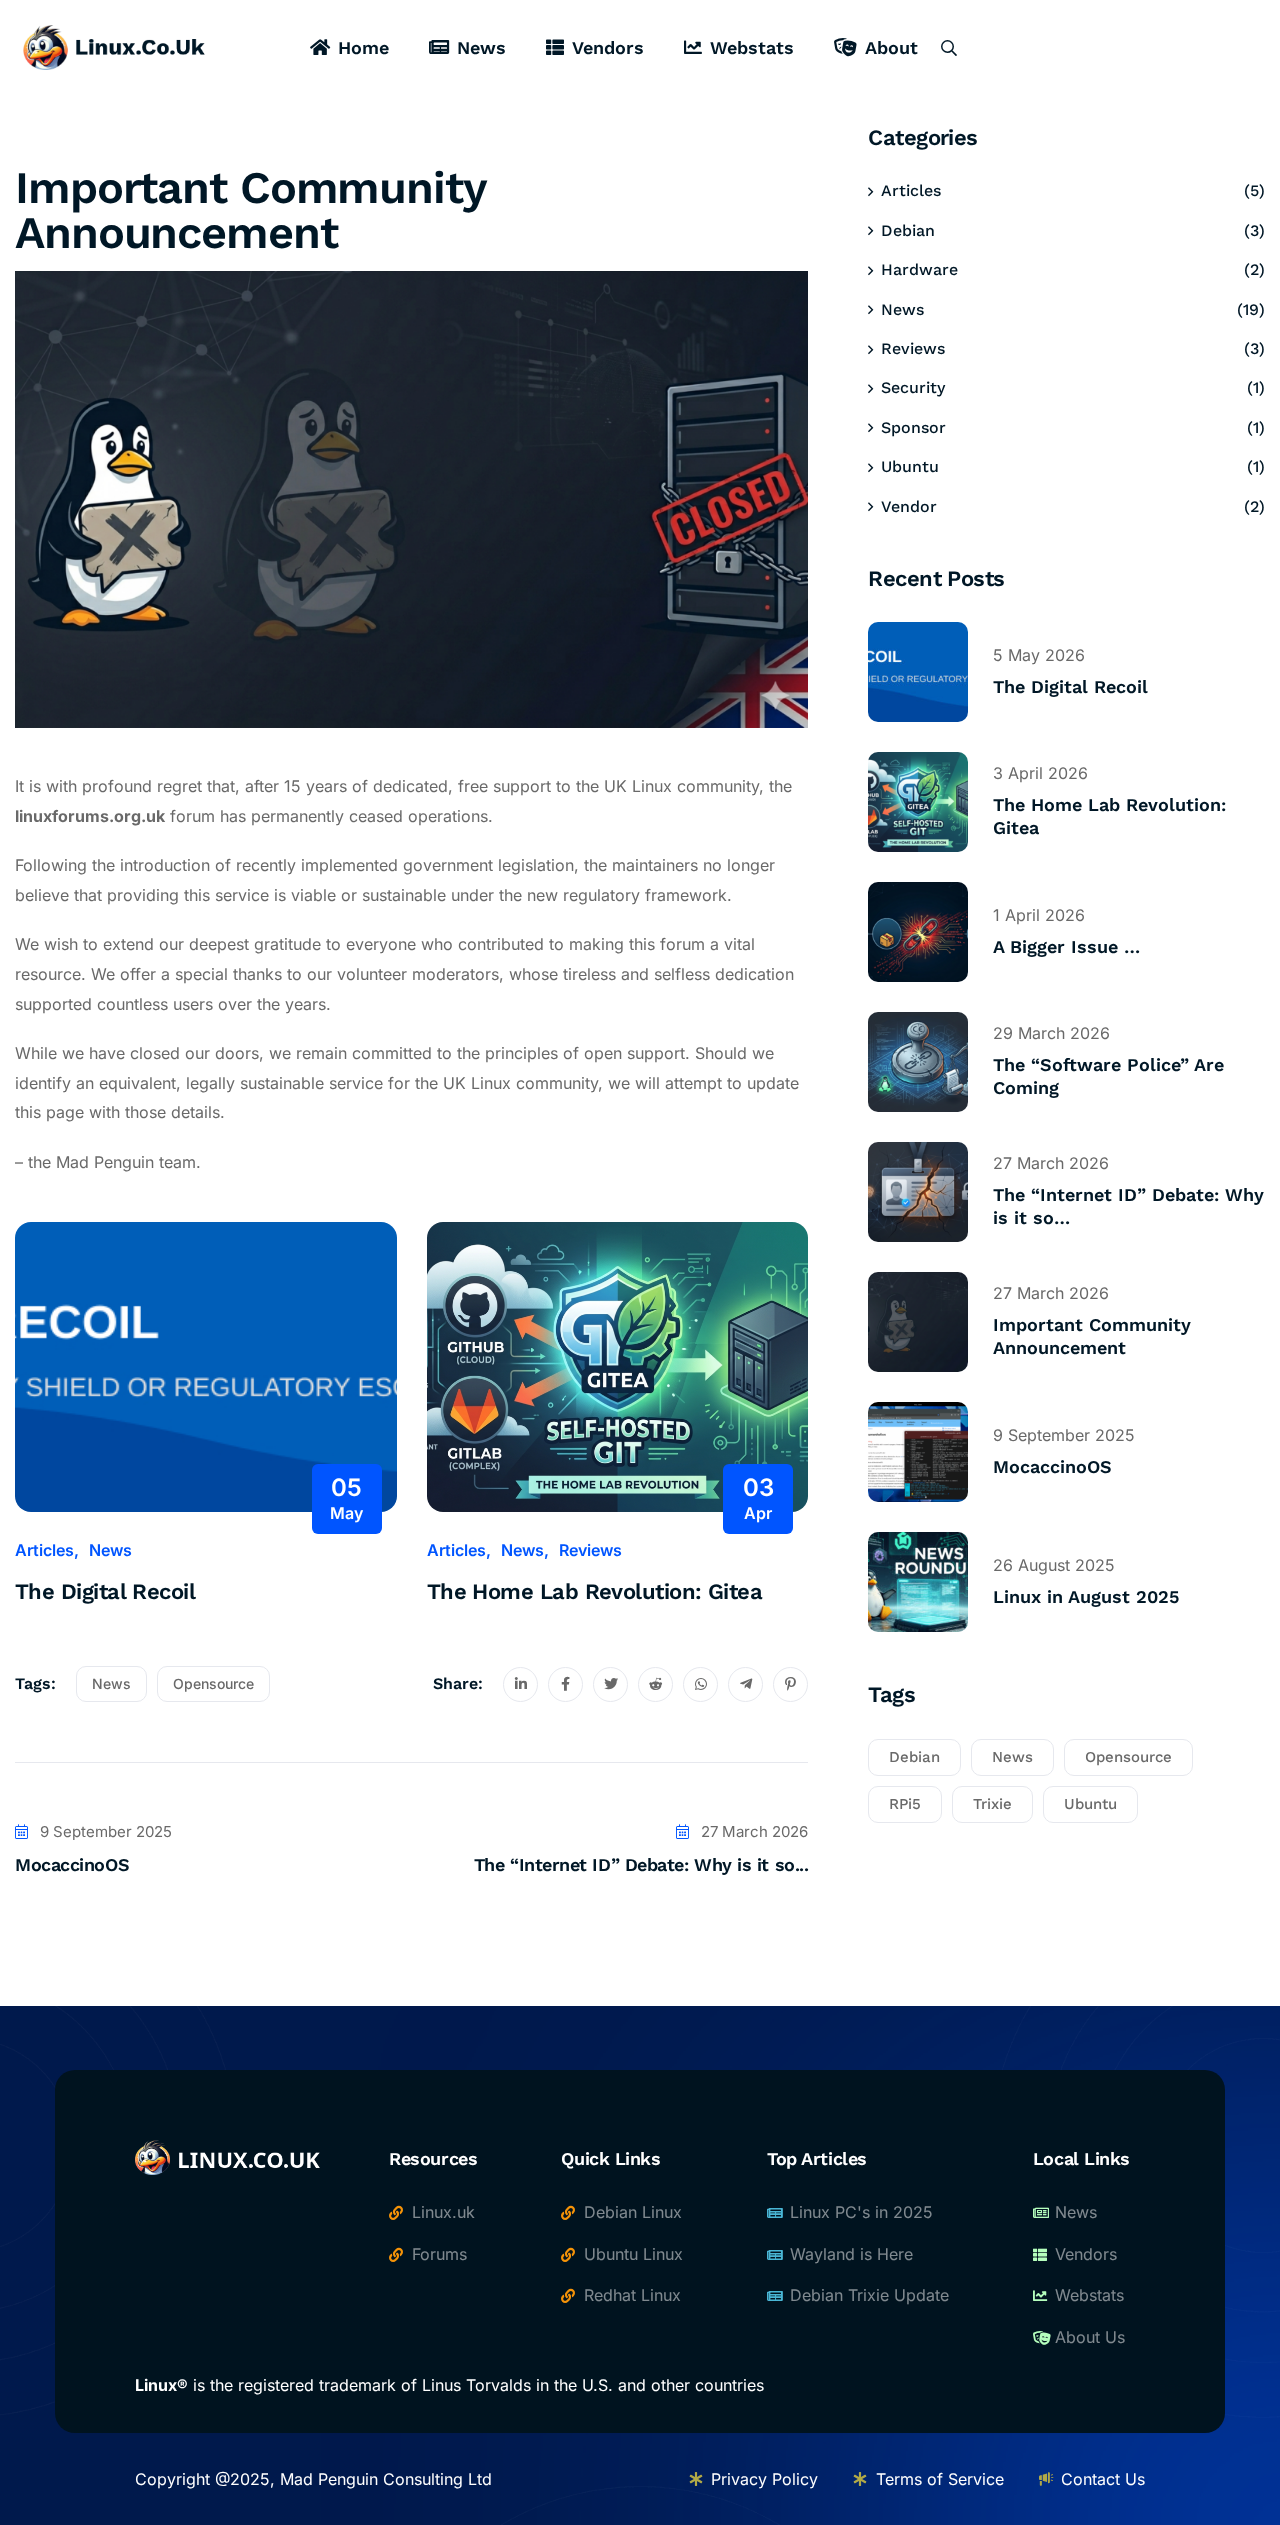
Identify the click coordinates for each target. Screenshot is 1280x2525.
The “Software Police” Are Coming (1108, 1076)
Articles (44, 1550)
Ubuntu (910, 466)
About (891, 47)
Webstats (752, 47)
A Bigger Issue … (1066, 946)
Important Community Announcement (1092, 1336)
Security (913, 387)
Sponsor (913, 427)
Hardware (919, 269)
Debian (908, 230)
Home (363, 47)
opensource (213, 1683)
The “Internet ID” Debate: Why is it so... (641, 1864)
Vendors (608, 47)
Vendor (909, 506)
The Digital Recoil (105, 1591)
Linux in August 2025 (1086, 1596)
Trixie (992, 1804)
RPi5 (905, 1804)
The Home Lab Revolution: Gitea (595, 1591)
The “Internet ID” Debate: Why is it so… (1128, 1206)
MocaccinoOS (72, 1864)
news (111, 1683)
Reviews (590, 1550)
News (481, 47)
